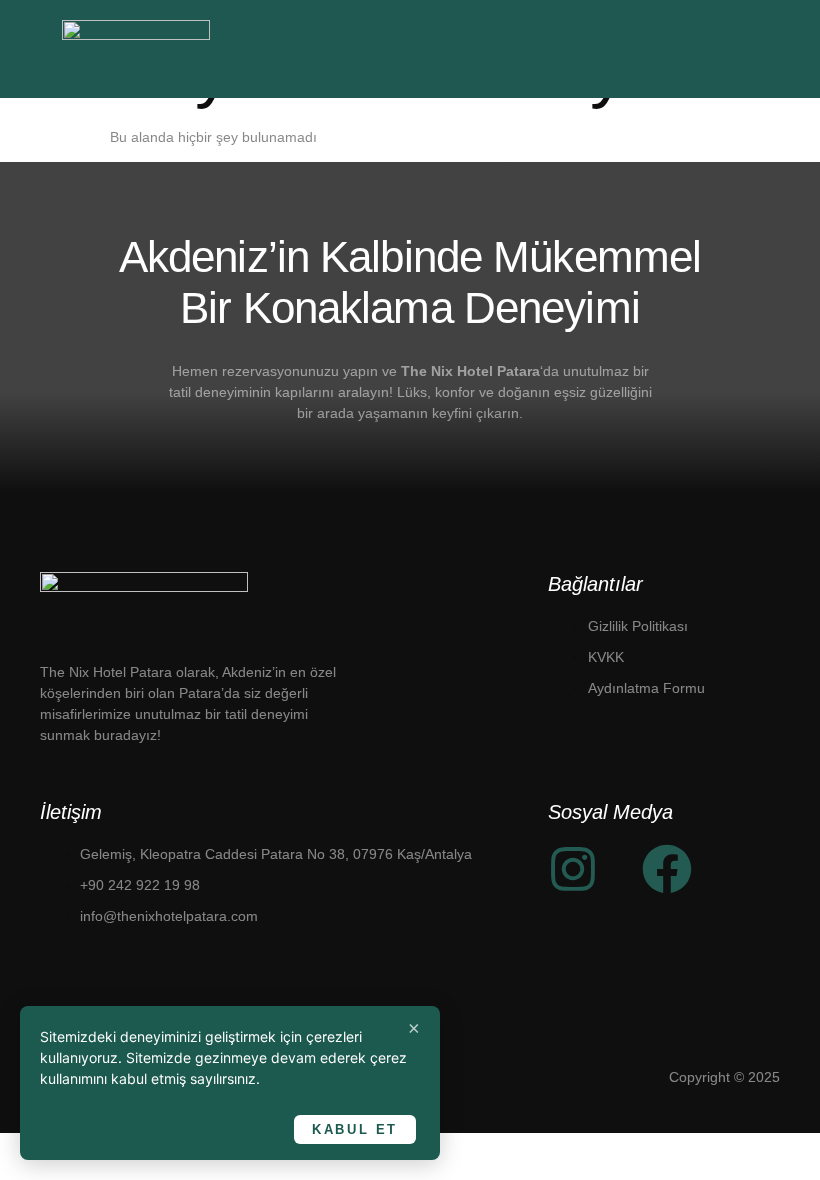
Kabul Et (355, 1129)
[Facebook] (667, 869)
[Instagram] (573, 869)
